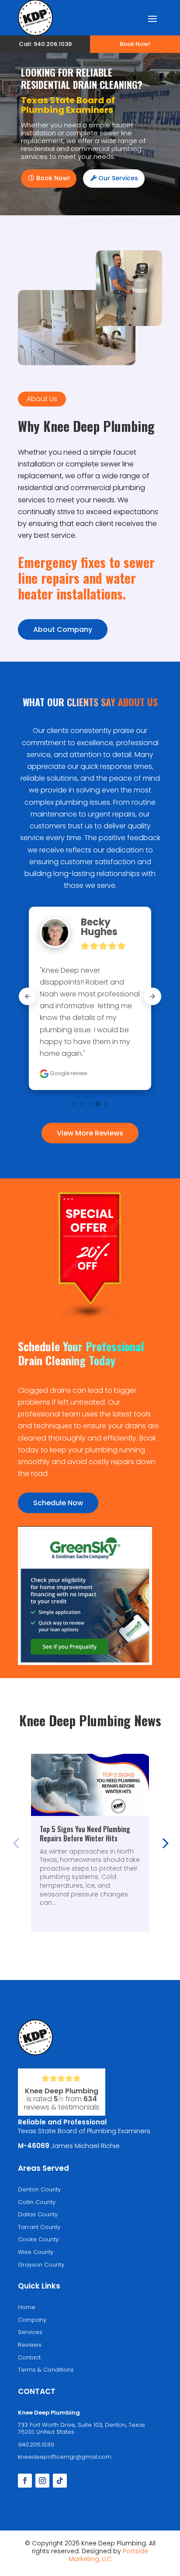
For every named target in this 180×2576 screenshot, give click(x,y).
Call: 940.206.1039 (45, 44)
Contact (29, 2357)
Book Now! (135, 44)
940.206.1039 (36, 2445)
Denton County (39, 2189)
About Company (63, 629)
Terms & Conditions (46, 2370)
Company (32, 2320)
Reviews (30, 2345)
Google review (68, 1073)
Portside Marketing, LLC (109, 2555)
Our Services (118, 178)
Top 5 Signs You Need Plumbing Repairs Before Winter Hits (85, 1834)
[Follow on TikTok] (60, 2481)
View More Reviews (90, 1133)
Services (30, 2332)
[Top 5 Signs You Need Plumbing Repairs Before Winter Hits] (90, 1785)
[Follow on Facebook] (25, 2481)
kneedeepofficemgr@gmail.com (65, 2457)
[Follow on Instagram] (42, 2481)
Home (27, 2307)
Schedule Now (58, 1503)
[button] (164, 1843)
